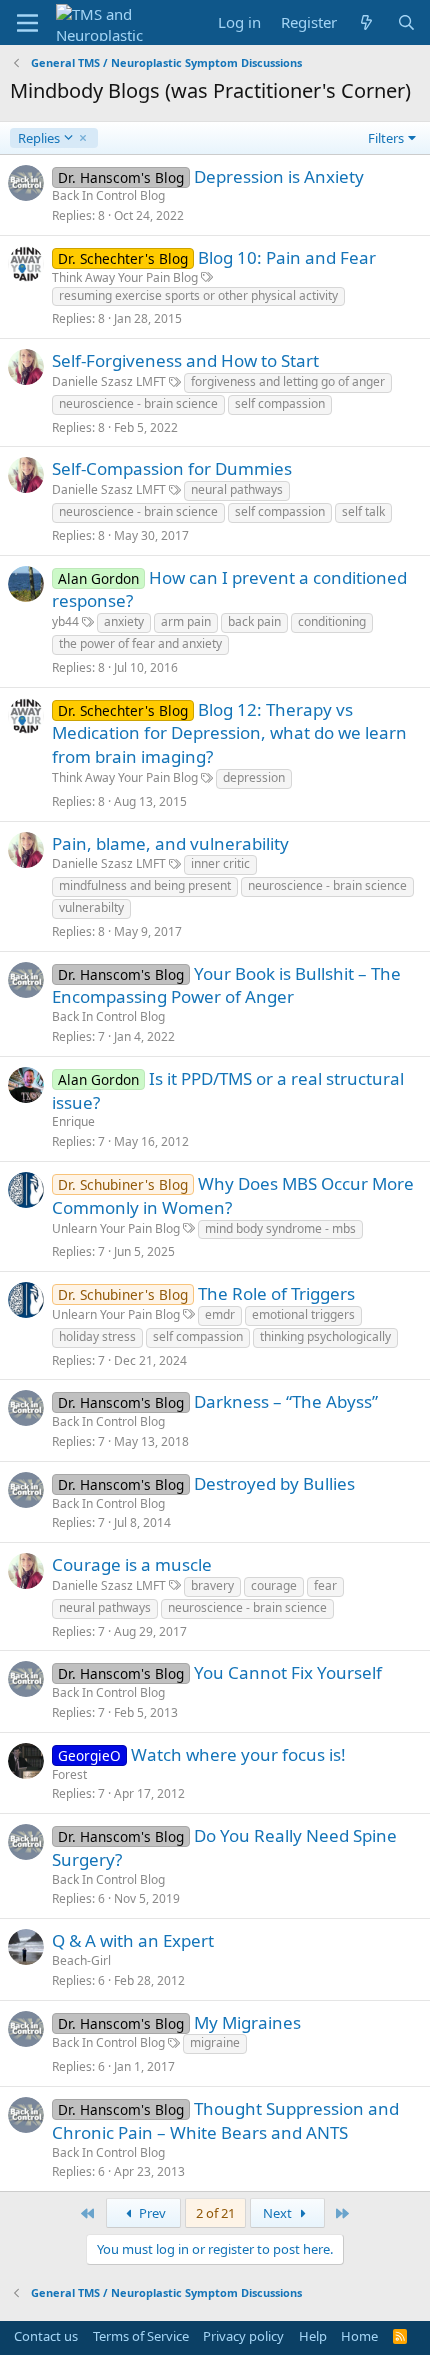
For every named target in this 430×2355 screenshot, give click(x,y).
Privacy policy (243, 2336)
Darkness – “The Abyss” (286, 1401)
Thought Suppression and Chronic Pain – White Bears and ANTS (225, 2120)
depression (254, 777)
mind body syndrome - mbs (280, 1228)
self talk (363, 511)
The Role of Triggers (276, 1293)
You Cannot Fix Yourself (288, 1672)
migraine (215, 2042)
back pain (254, 621)
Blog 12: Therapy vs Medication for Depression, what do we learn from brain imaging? (229, 733)
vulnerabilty (91, 907)
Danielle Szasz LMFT (109, 381)
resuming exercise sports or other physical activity (198, 295)
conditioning (332, 621)
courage (274, 1585)
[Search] (406, 22)
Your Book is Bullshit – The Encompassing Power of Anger (226, 985)
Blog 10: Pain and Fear (287, 257)
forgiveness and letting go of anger (288, 381)
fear (325, 1585)
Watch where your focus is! (238, 1754)
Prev (151, 2213)
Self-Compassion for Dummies (172, 468)
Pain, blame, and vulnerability (170, 843)
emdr (220, 1314)
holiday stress (97, 1336)
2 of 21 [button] (215, 2213)
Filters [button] (386, 138)
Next (279, 2213)
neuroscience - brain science (138, 403)
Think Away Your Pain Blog (125, 277)
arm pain (186, 621)
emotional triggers (303, 1314)
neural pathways (237, 489)
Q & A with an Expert (133, 1940)
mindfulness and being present (145, 885)
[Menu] (27, 23)
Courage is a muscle (132, 1564)
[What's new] (366, 22)
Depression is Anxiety (279, 176)
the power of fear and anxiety (140, 643)
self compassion (280, 403)
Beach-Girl (81, 1960)
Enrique (73, 1121)
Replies (38, 138)
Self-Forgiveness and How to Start (185, 360)
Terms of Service (141, 2336)
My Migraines (247, 2022)
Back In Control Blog (108, 195)
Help (313, 2336)
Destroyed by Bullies (274, 1483)
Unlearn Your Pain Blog (116, 1228)
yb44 (65, 621)
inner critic (220, 863)
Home (359, 2336)
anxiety (124, 621)
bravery (212, 1585)
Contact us (46, 2336)
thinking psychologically (325, 1336)
